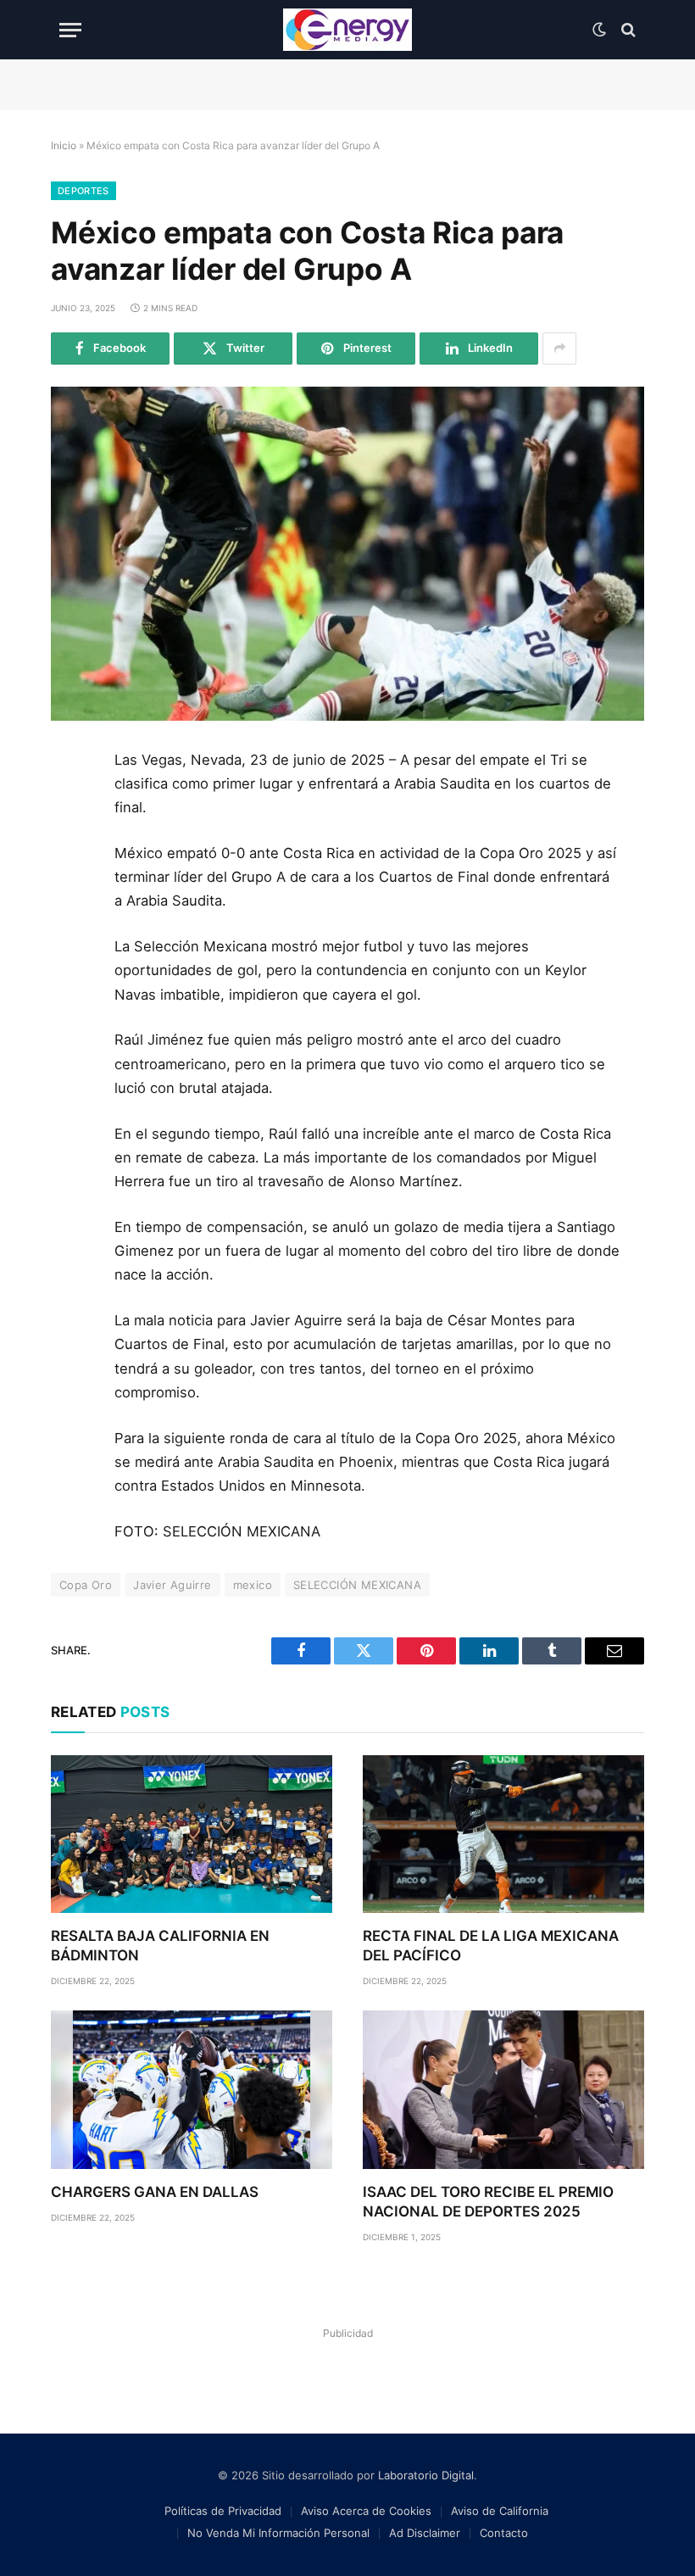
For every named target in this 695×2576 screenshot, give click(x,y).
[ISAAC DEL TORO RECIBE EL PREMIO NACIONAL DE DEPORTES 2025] (503, 2090)
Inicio (64, 145)
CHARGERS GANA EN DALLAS (155, 2192)
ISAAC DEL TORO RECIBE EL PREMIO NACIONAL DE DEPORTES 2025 (488, 2202)
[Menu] (70, 30)
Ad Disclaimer (425, 2533)
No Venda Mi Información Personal (278, 2533)
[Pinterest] (70, 921)
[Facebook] (70, 806)
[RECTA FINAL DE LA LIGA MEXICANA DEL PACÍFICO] (503, 1834)
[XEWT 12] (347, 30)
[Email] (70, 959)
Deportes (83, 191)
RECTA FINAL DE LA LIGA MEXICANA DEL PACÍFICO (491, 1946)
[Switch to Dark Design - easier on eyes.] (599, 30)
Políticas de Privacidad (223, 2511)
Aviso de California (500, 2511)
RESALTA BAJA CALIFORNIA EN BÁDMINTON (160, 1946)
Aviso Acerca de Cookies (366, 2511)
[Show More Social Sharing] (559, 348)
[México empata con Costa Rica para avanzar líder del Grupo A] (347, 554)
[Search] (627, 30)
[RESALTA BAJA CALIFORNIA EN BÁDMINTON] (192, 1834)
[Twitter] (70, 845)
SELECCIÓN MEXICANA (357, 1585)
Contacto (504, 2533)
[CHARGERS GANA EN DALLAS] (192, 2090)
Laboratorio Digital (426, 2475)
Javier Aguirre (172, 1585)
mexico (253, 1585)
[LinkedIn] (70, 883)
